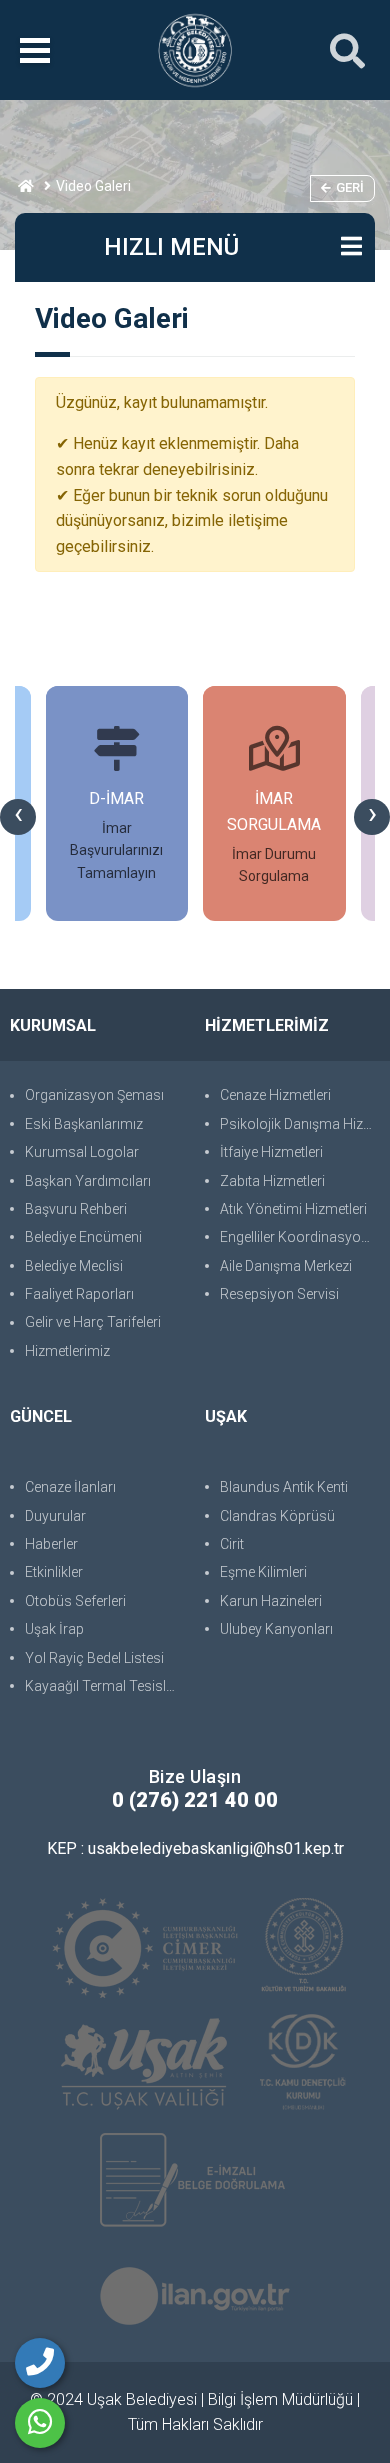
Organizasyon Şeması (94, 1095)
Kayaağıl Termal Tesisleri (103, 1686)
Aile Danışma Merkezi (286, 1266)
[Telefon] (40, 2363)
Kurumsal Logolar (82, 1152)
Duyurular (55, 1516)
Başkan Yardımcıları (88, 1181)
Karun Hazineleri (271, 1601)
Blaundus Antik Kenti (284, 1487)
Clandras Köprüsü (277, 1516)
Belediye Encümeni (83, 1237)
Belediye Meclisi (74, 1266)
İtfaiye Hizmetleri (271, 1152)
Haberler (51, 1544)
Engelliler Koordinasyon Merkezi (300, 1237)
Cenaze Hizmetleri (275, 1095)
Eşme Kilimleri (263, 1572)
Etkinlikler (54, 1572)
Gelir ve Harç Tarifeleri (93, 1322)
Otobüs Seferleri (75, 1601)
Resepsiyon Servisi (279, 1294)
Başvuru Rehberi (76, 1209)
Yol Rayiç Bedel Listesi (94, 1658)
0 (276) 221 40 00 (195, 1800)
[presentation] (18, 817)
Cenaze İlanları (70, 1487)
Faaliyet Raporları (79, 1294)
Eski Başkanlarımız (84, 1124)
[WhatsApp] (40, 2423)
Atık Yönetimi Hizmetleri (293, 1209)
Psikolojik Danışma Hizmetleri (300, 1124)
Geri (350, 187)
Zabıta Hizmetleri (272, 1181)
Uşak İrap (54, 1629)
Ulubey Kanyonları (276, 1629)
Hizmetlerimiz (67, 1351)
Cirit (232, 1544)
